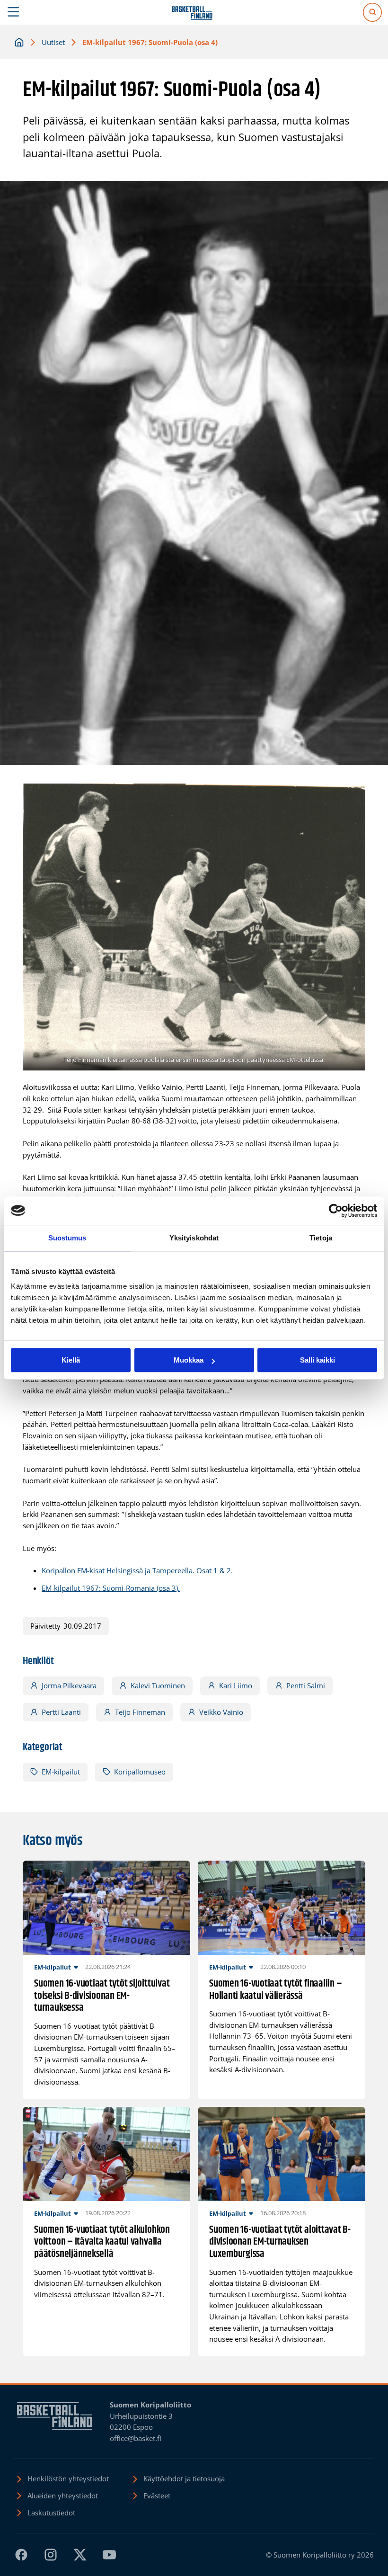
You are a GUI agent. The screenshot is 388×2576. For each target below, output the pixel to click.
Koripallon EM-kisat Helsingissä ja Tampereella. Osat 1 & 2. (137, 1570)
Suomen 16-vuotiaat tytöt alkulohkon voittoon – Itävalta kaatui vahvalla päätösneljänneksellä (102, 2242)
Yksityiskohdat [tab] (194, 1238)
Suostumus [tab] (67, 1238)
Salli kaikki (317, 1360)
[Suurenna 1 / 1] (353, 796)
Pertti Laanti (61, 1712)
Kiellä (71, 1360)
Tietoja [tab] (321, 1238)
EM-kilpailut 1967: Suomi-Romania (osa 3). (111, 1588)
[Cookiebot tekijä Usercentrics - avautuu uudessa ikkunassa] (336, 1211)
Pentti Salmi (306, 1685)
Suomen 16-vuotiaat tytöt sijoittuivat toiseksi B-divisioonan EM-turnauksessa (102, 1996)
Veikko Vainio (221, 1712)
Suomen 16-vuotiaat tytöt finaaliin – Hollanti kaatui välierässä (275, 1990)
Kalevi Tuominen (158, 1685)
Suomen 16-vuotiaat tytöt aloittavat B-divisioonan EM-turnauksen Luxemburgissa (280, 2242)
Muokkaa (189, 1360)
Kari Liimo (236, 1685)
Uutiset (53, 42)
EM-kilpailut (61, 1772)
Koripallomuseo (140, 1772)
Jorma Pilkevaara (69, 1685)
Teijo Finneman (140, 1712)
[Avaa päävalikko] (13, 12)
